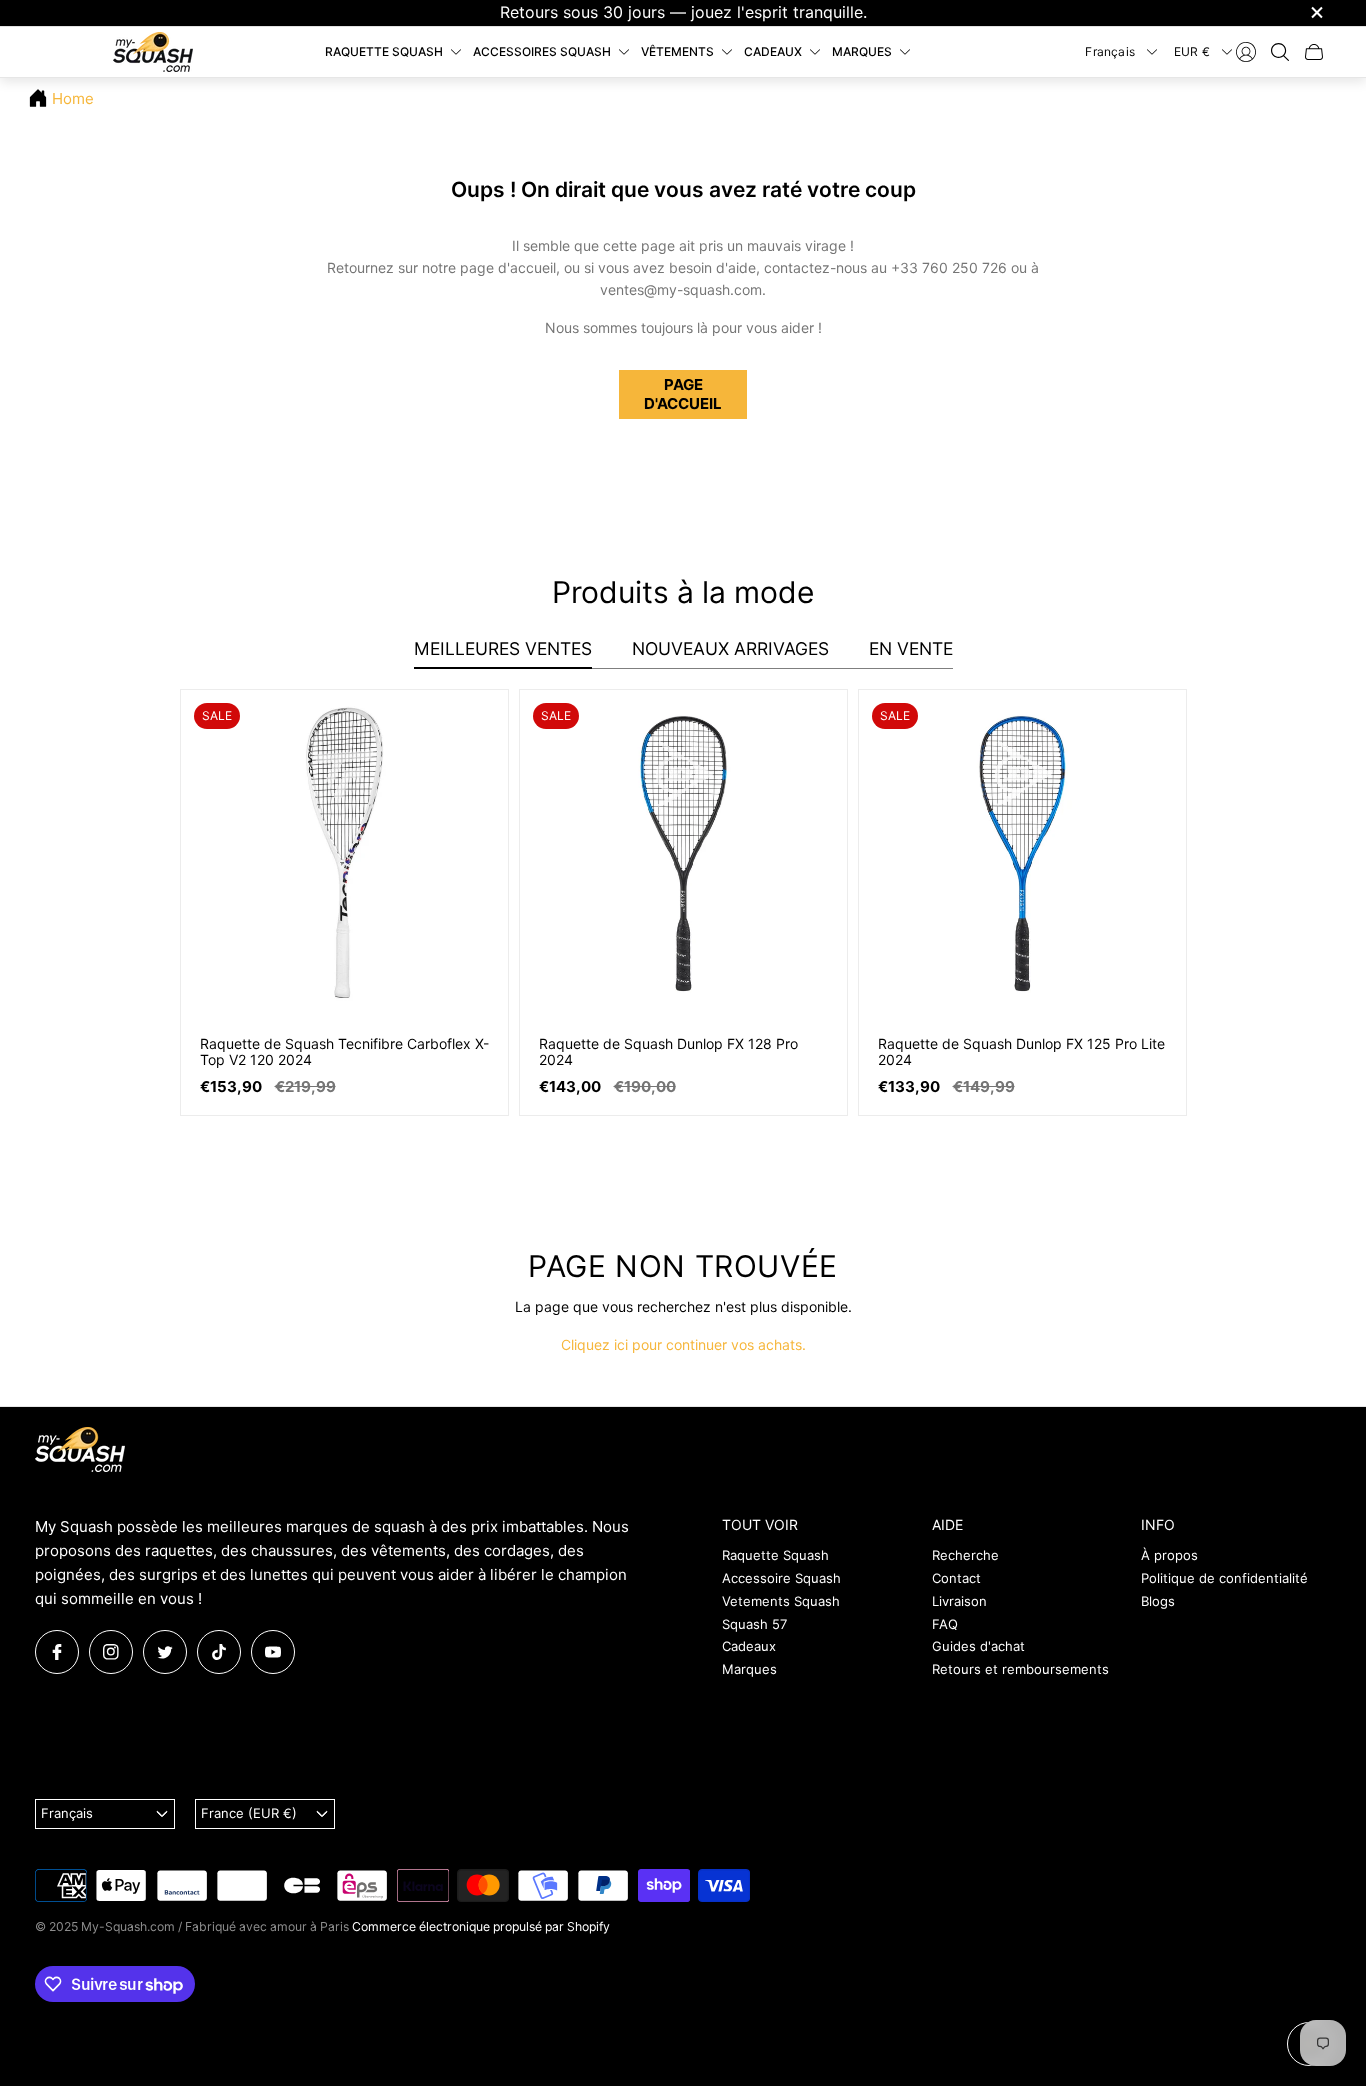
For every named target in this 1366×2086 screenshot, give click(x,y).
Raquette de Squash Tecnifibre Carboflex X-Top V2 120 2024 (344, 1052)
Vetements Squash (781, 1601)
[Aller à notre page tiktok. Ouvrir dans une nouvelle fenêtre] (219, 1652)
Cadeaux (749, 1646)
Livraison (959, 1601)
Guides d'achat (978, 1646)
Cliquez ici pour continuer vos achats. (683, 1344)
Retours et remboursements (1020, 1669)
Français (1110, 50)
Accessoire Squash (781, 1578)
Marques (749, 1669)
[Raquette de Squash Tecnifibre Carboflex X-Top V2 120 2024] (344, 853)
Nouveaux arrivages (730, 649)
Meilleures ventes (503, 649)
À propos (1169, 1555)
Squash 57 (754, 1624)
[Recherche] (1280, 52)
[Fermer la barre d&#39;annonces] (1316, 12)
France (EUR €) (249, 1813)
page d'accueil (508, 267)
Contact (956, 1578)
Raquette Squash (775, 1555)
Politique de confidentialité (1224, 1578)
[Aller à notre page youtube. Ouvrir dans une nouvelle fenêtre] (273, 1652)
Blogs (1158, 1601)
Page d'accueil (683, 394)
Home (73, 98)
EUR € (1192, 50)
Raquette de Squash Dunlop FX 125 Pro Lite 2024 (1021, 1052)
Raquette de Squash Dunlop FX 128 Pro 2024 (668, 1052)
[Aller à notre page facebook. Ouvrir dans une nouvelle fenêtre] (57, 1652)
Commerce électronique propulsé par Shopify (481, 1926)
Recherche (965, 1555)
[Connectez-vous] (1246, 52)
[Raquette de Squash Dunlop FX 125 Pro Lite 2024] (1022, 853)
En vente (911, 649)
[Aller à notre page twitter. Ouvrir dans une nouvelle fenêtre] (165, 1652)
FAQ (945, 1624)
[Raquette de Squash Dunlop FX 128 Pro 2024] (683, 853)
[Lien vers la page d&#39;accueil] (80, 1451)
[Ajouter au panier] (475, 722)
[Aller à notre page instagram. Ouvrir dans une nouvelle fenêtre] (111, 1652)
